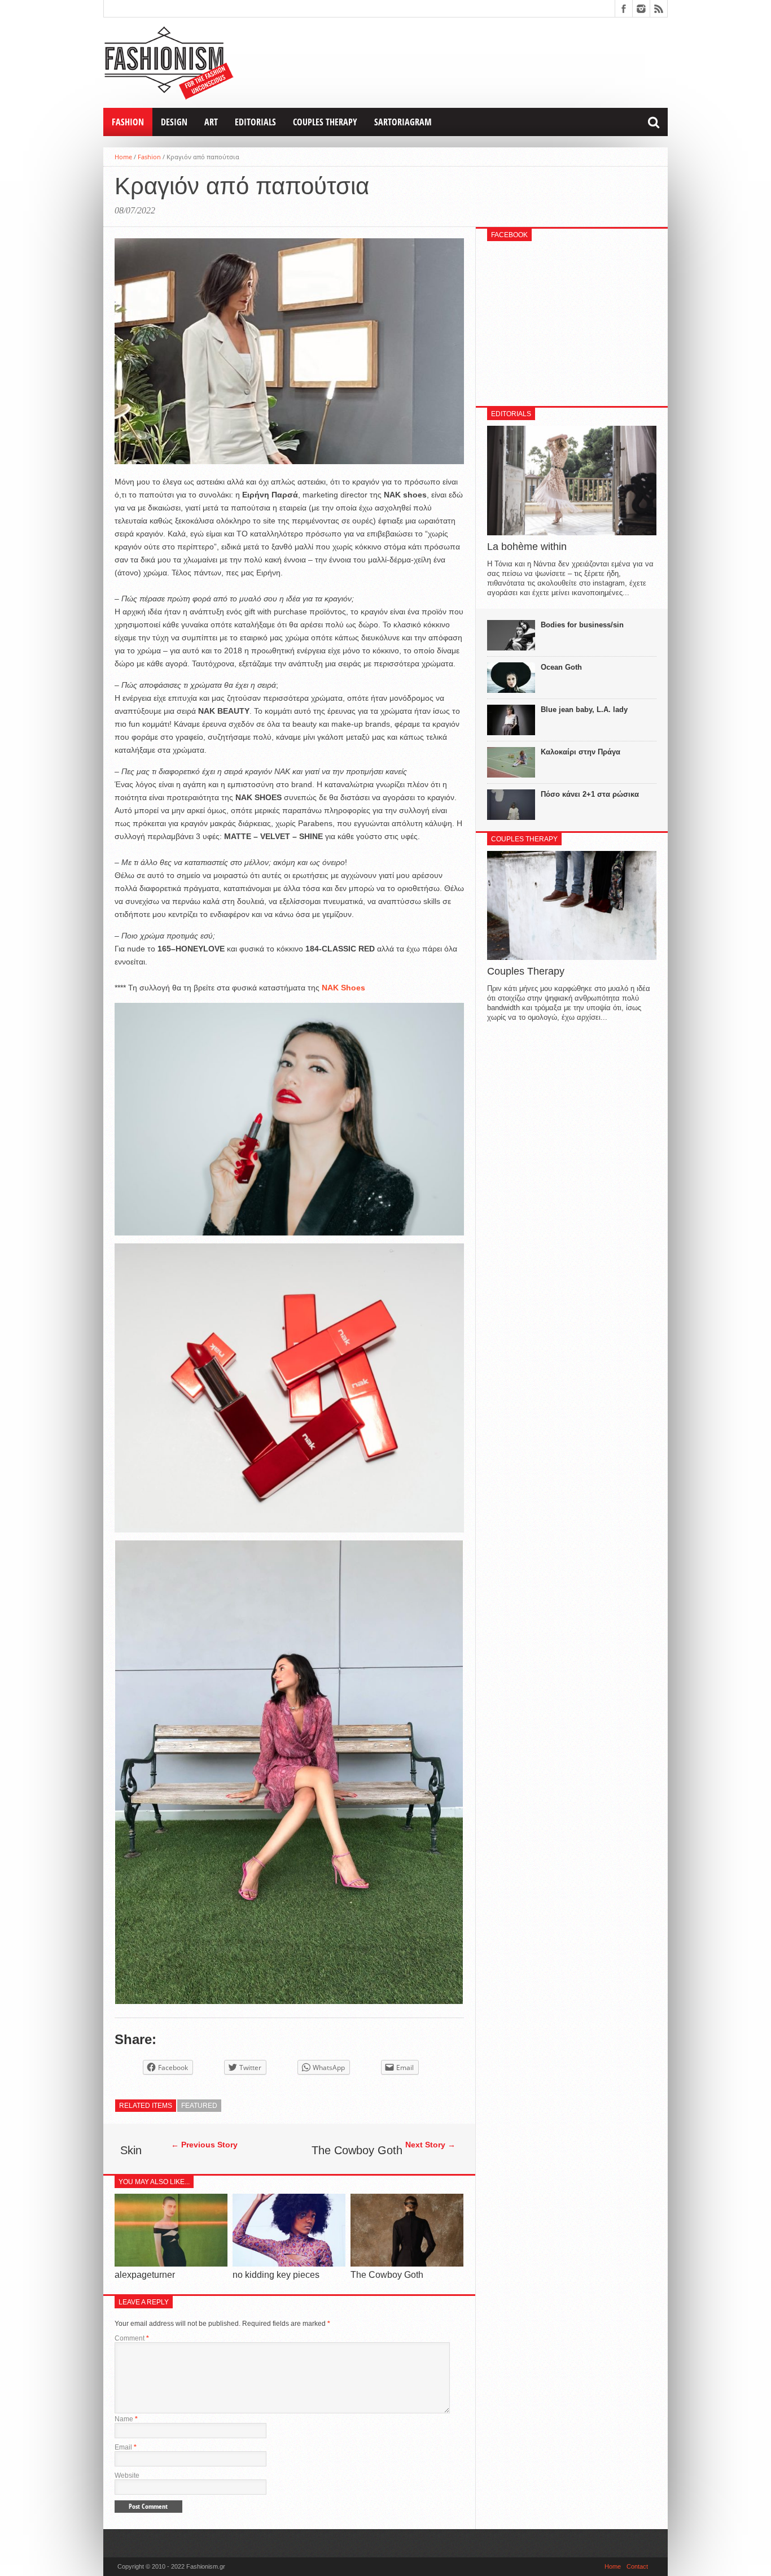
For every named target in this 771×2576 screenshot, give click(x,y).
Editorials (255, 122)
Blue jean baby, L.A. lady (584, 710)
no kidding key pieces (276, 2275)
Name (126, 2419)
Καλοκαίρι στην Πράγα (581, 752)
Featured (199, 2106)
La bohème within (527, 547)
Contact (637, 2566)
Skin (131, 2150)
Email (126, 2447)
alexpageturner (145, 2275)
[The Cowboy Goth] (407, 2263)
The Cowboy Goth (357, 2150)
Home (123, 157)
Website (127, 2475)
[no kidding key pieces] (289, 2263)
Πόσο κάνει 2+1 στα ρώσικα (590, 794)
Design (174, 122)
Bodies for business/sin (582, 625)
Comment (132, 2338)
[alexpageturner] (171, 2263)
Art (211, 122)
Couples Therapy (325, 122)
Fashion (128, 122)
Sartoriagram (403, 122)
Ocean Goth (561, 667)
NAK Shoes (343, 988)
